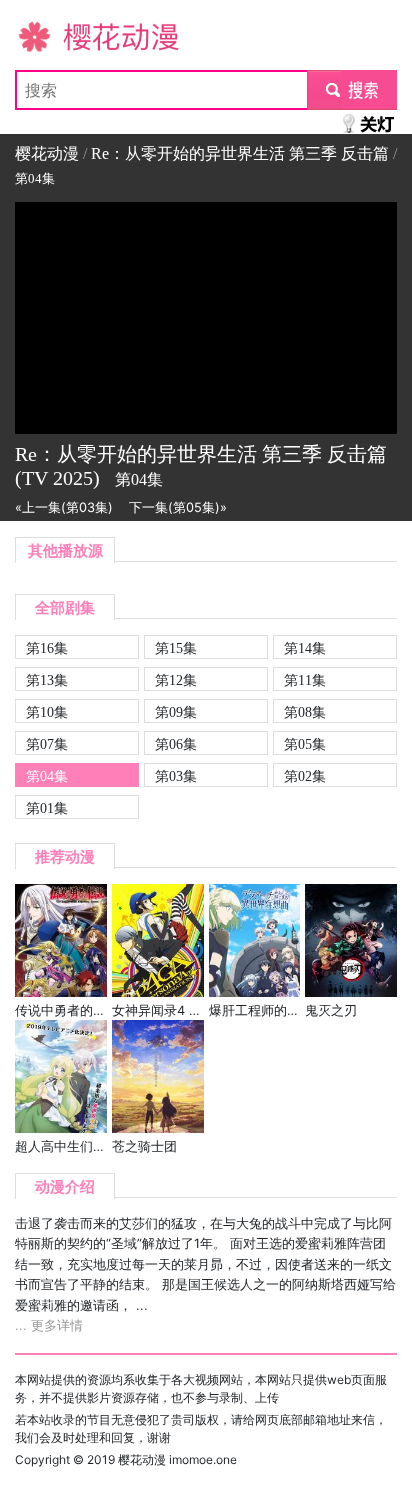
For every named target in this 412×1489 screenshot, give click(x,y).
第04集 (47, 776)
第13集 (47, 680)
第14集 (305, 648)
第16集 (47, 648)
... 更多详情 (49, 1325)
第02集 (305, 776)
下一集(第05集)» (178, 507)
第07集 (47, 744)
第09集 (176, 712)
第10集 (47, 712)
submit (352, 90)
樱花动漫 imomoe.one (177, 1459)
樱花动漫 (47, 36)
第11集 (305, 680)
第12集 (176, 680)
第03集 (176, 776)
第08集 (305, 712)
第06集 (176, 744)
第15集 (176, 648)
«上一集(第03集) (64, 507)
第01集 (47, 808)
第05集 (305, 744)
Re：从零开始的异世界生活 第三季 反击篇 (240, 153)
